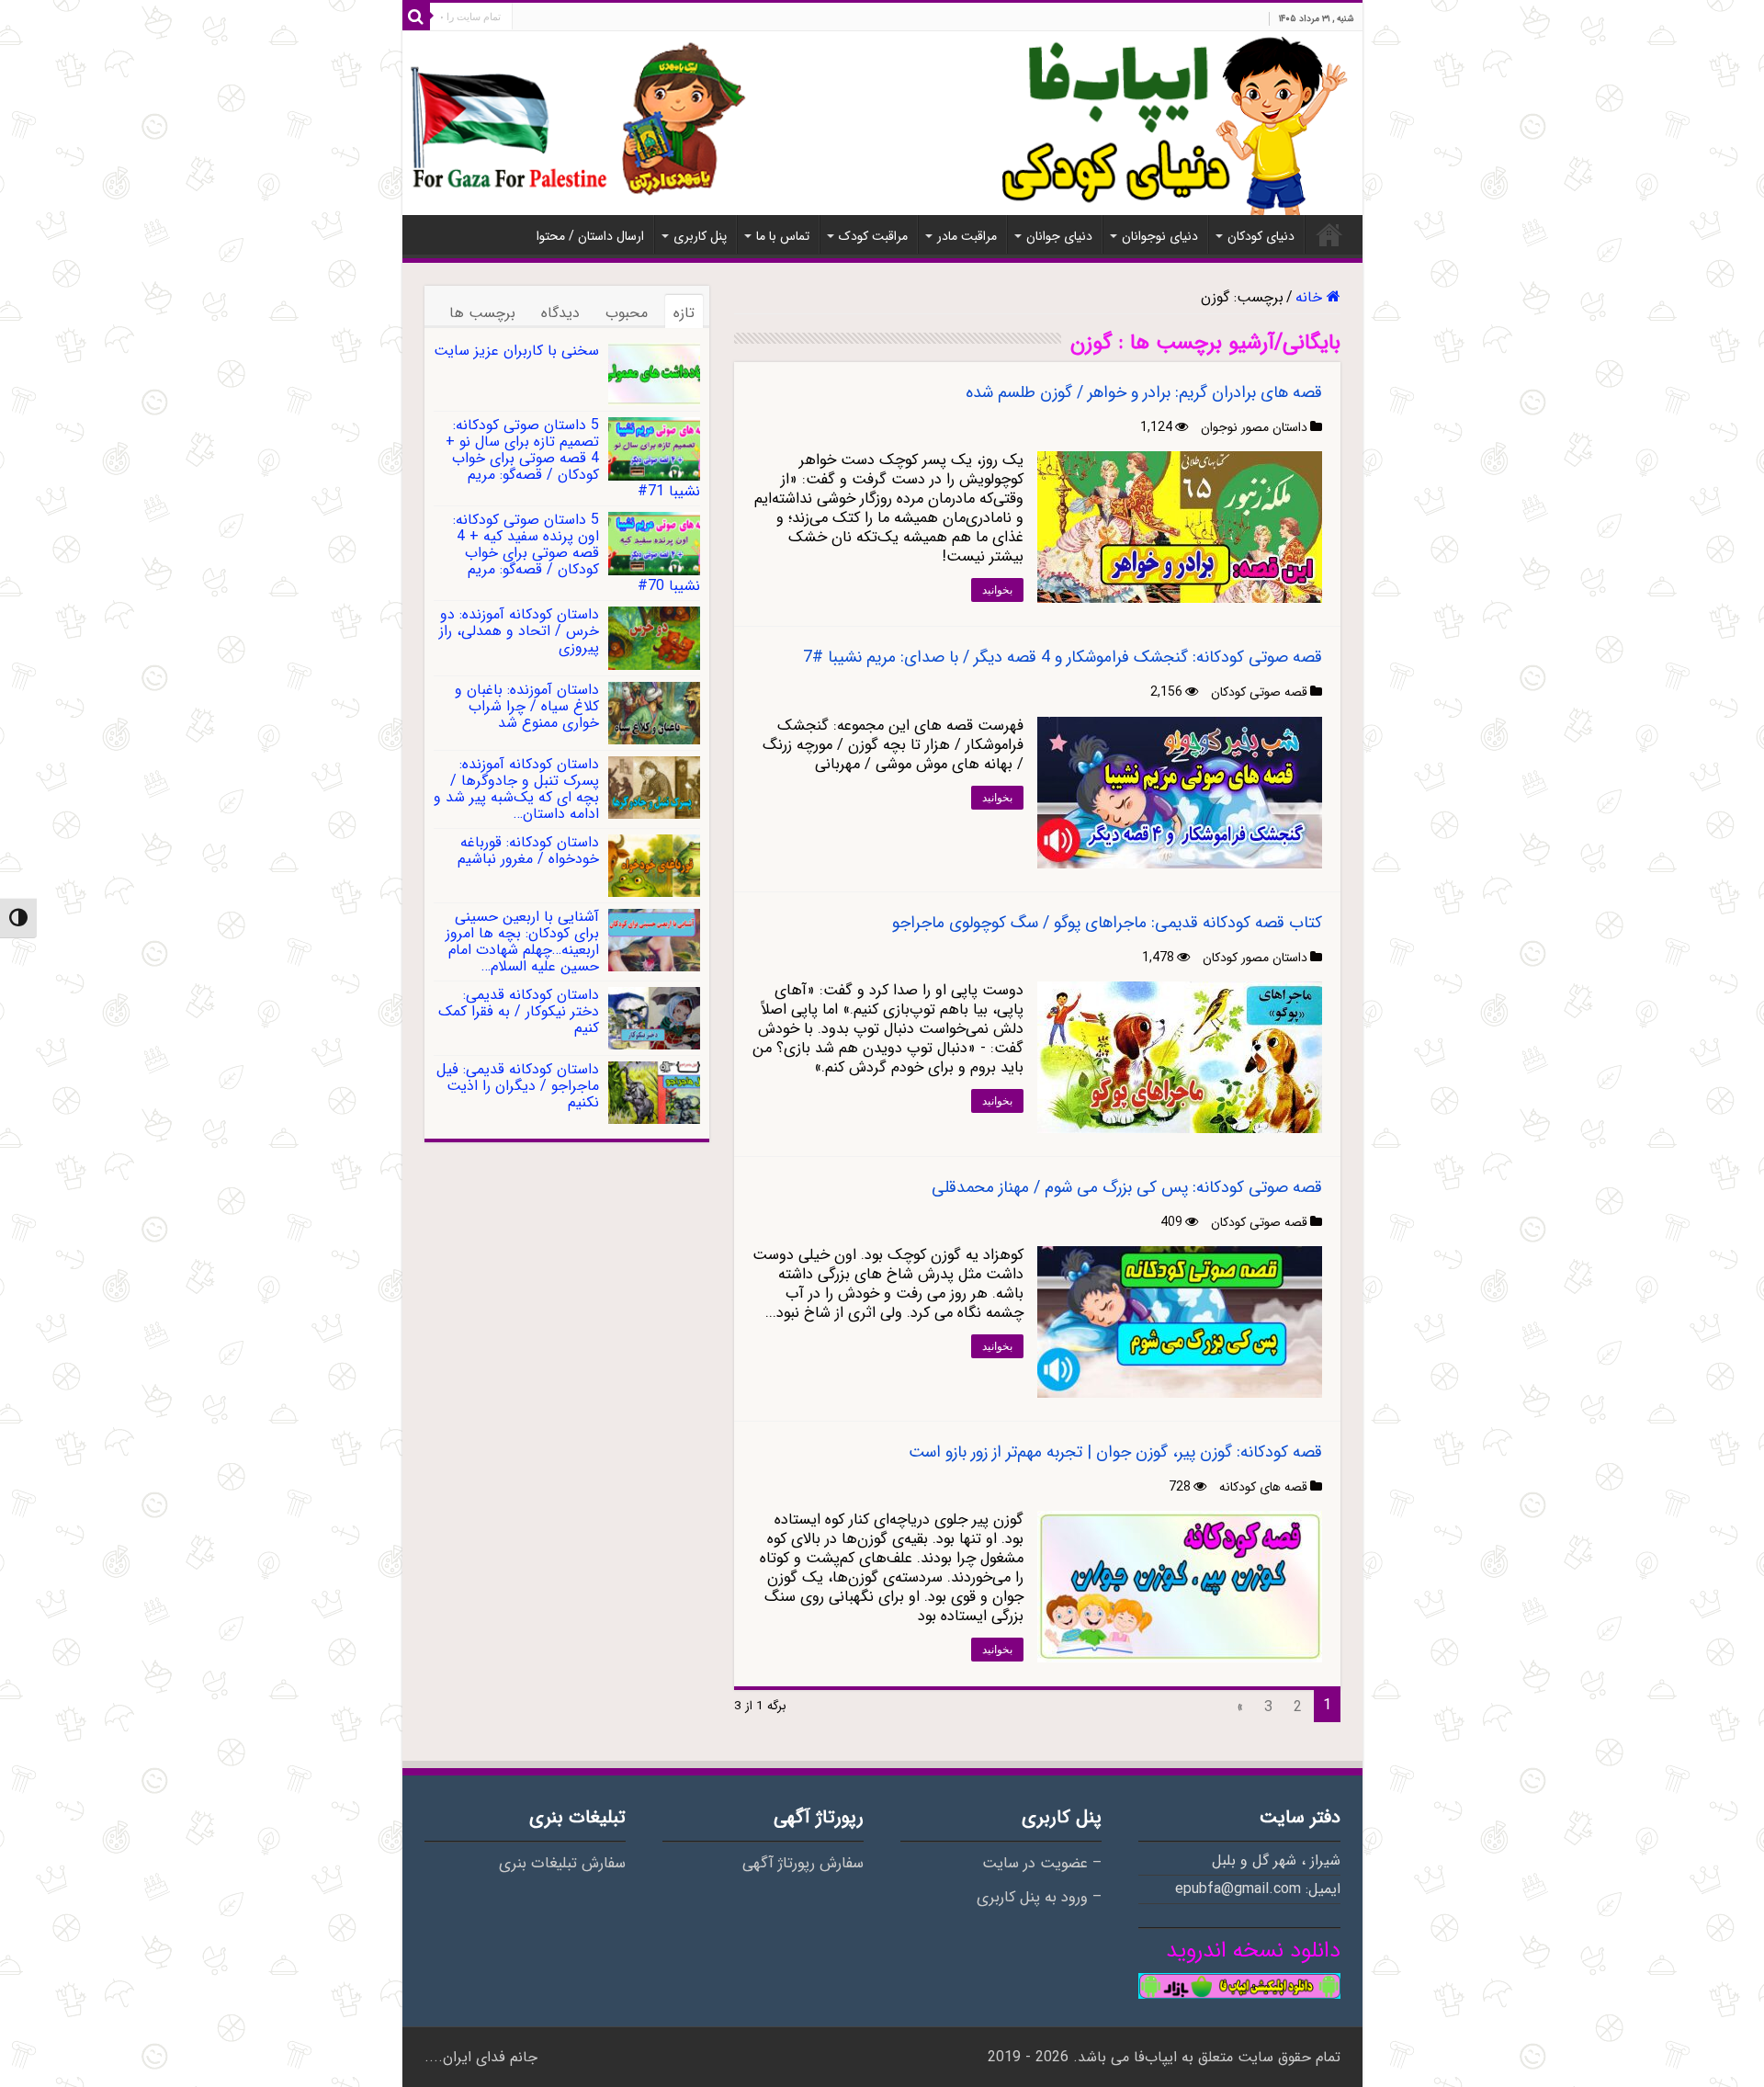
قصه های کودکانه (1263, 1487)
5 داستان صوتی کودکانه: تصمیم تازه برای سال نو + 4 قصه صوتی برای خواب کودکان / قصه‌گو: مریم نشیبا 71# (573, 458)
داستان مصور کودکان (1255, 958)
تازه (684, 313)
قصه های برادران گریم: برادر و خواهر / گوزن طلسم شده (1144, 392)
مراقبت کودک (873, 236)
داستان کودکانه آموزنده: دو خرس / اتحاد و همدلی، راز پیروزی (519, 631)
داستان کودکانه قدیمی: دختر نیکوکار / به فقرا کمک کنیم (519, 1011)
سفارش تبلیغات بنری (562, 1864)
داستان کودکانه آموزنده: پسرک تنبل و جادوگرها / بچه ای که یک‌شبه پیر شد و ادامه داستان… (516, 789)
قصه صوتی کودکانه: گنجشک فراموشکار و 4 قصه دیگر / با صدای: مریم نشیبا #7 (1063, 657)
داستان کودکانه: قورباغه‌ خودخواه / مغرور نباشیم (528, 851)
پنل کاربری (700, 236)
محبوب (627, 313)
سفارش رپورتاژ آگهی (803, 1864)
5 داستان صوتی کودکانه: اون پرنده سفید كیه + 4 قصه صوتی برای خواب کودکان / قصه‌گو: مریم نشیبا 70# (577, 553)
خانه (1329, 234)
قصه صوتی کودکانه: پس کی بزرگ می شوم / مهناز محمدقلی (1127, 1187)
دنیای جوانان (1059, 236)
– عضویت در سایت (1042, 1864)
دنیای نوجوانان (1160, 236)
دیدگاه (560, 313)
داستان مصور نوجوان (1254, 427)
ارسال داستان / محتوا (590, 236)
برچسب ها (482, 313)
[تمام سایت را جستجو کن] (416, 17)
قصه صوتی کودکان (1259, 692)
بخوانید (997, 590)
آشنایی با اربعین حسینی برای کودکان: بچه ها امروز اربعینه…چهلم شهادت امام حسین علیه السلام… (522, 941)
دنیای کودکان (1261, 236)
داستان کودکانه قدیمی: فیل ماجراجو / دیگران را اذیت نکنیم (518, 1086)
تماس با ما (783, 236)
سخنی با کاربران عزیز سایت (516, 351)
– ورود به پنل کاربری (1039, 1898)
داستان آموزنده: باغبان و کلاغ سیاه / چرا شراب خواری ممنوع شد (527, 706)
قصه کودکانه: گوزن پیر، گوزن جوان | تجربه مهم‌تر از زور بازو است (1115, 1452)
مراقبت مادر (967, 236)
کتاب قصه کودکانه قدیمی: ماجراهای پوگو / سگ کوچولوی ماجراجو (1107, 923)
